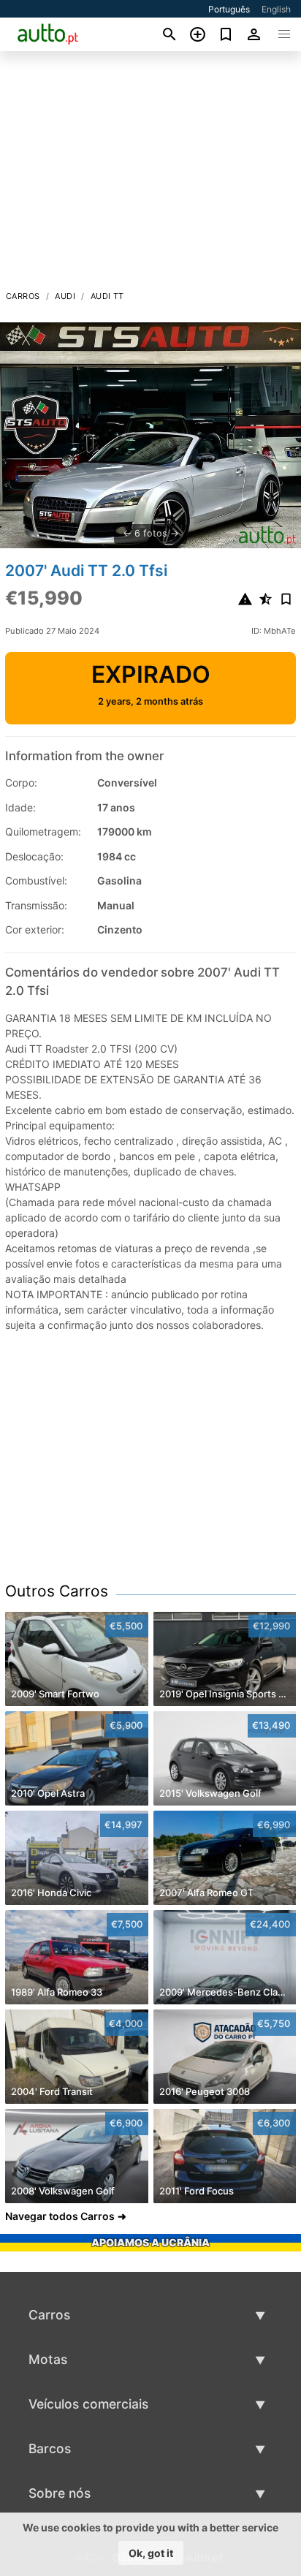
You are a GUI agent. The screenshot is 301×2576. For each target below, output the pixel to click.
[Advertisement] (150, 175)
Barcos (50, 2448)
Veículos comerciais (88, 2404)
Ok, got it (151, 2553)
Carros (23, 296)
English (276, 9)
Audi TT (107, 296)
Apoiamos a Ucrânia (150, 2242)
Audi (65, 296)
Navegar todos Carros (60, 2216)
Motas (48, 2359)
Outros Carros (57, 1591)
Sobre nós (60, 2493)
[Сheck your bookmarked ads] (226, 34)
